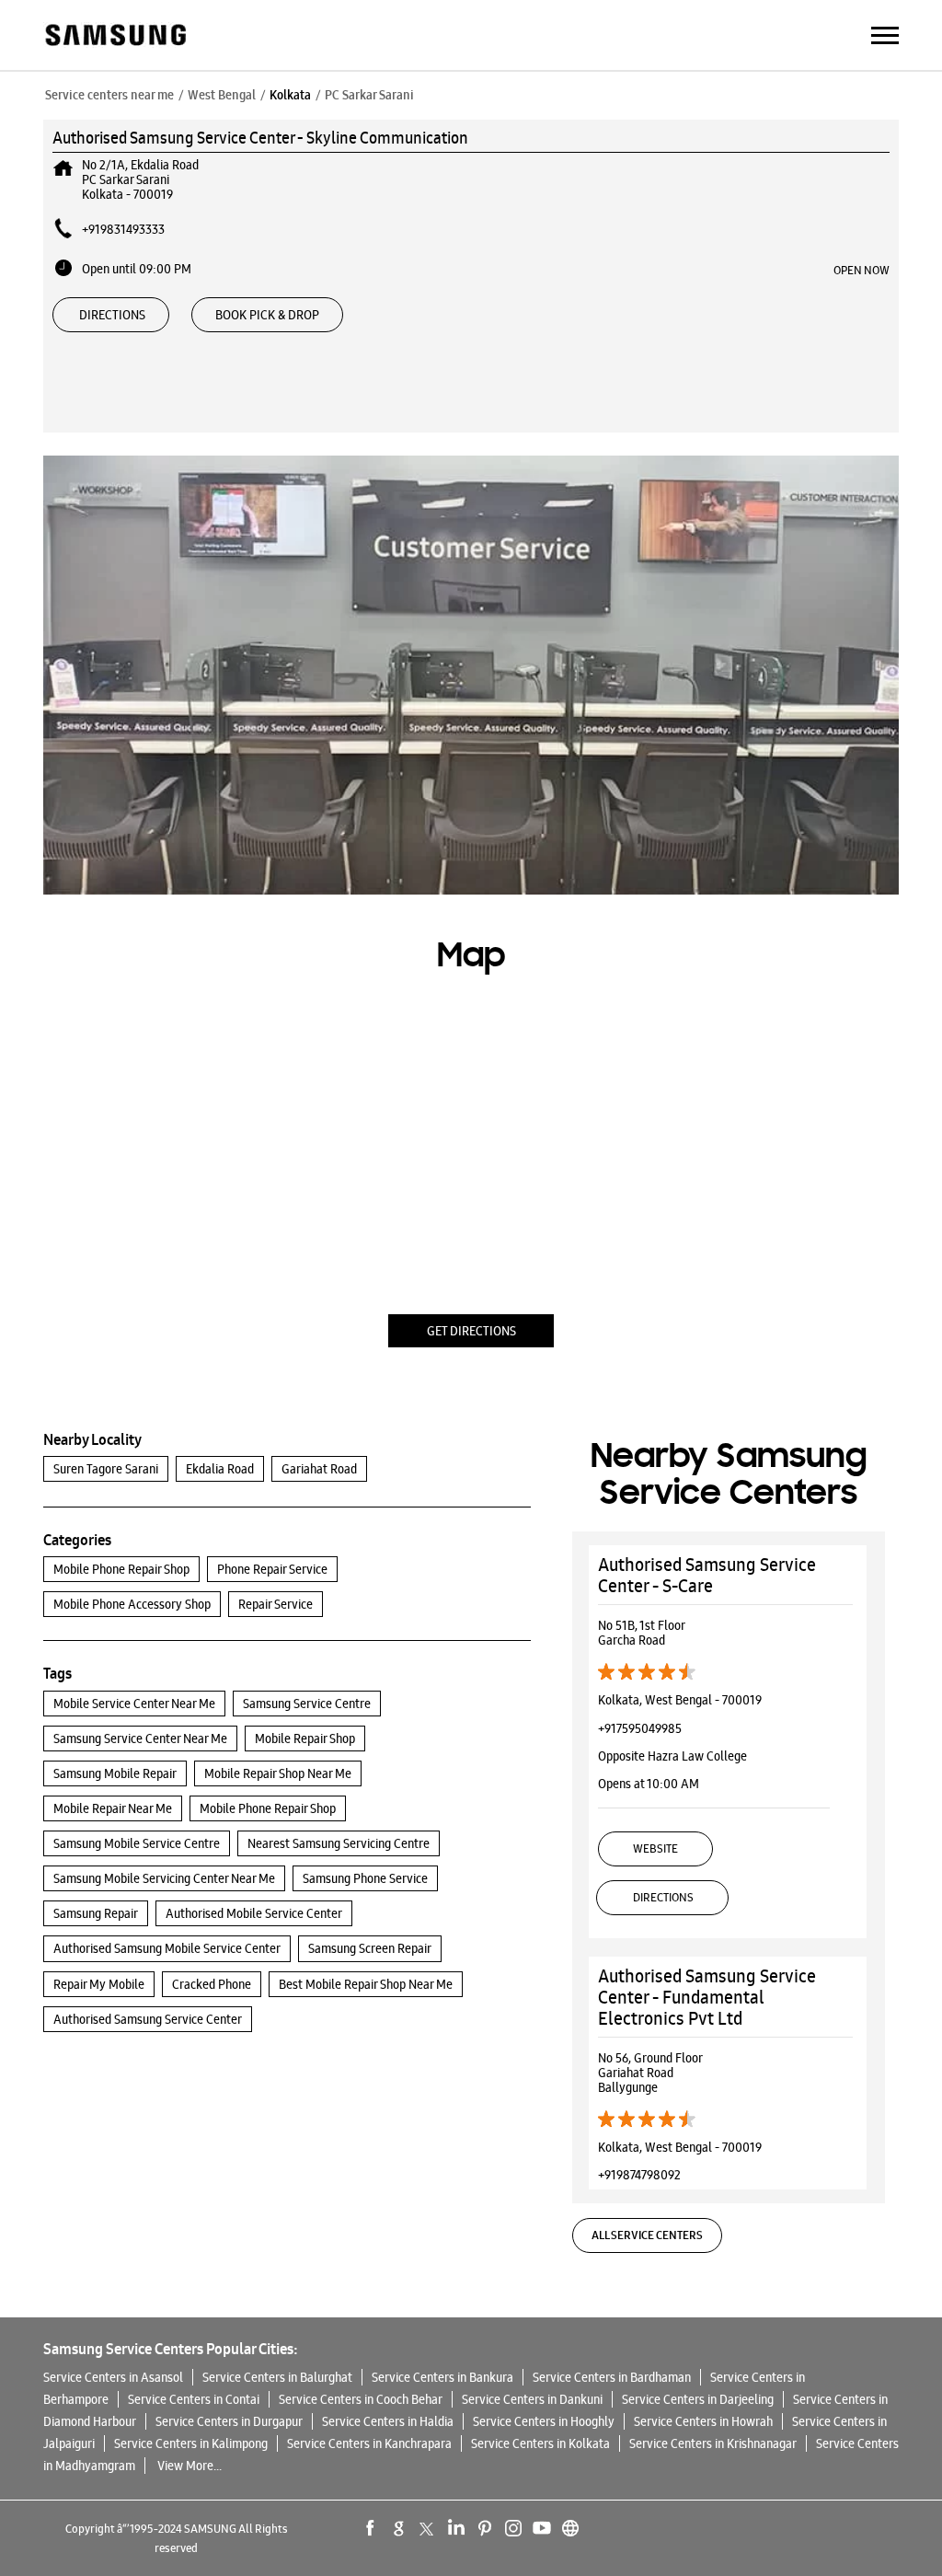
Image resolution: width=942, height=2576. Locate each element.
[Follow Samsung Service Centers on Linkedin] (456, 2528)
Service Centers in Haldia (388, 2421)
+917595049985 (640, 1728)
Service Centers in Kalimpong (191, 2443)
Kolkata (290, 95)
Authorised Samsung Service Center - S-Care (707, 1575)
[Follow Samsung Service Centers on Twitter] (428, 2528)
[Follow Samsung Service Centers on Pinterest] (485, 2528)
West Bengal (222, 95)
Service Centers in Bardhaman (612, 2377)
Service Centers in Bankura (442, 2377)
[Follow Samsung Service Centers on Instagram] (513, 2528)
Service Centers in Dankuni (532, 2399)
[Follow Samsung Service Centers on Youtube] (542, 2528)
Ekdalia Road (220, 1469)
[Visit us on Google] (399, 2528)
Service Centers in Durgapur (229, 2421)
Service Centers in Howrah (703, 2421)
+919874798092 (639, 2175)
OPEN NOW (862, 270)
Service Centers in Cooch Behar (361, 2399)
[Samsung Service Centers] (115, 36)
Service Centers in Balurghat (277, 2377)
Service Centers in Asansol (113, 2377)
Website (655, 1848)
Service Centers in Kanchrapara (369, 2443)
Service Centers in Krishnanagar (713, 2443)
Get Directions (471, 1331)
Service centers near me (109, 95)
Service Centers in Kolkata (540, 2443)
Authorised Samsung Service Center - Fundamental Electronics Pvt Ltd (707, 1997)
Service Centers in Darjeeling (698, 2399)
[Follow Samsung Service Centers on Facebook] (371, 2528)
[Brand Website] (570, 2528)
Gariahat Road (319, 1469)
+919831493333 (123, 229)
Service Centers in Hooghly (544, 2421)
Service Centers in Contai (194, 2399)
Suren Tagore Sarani (106, 1469)
